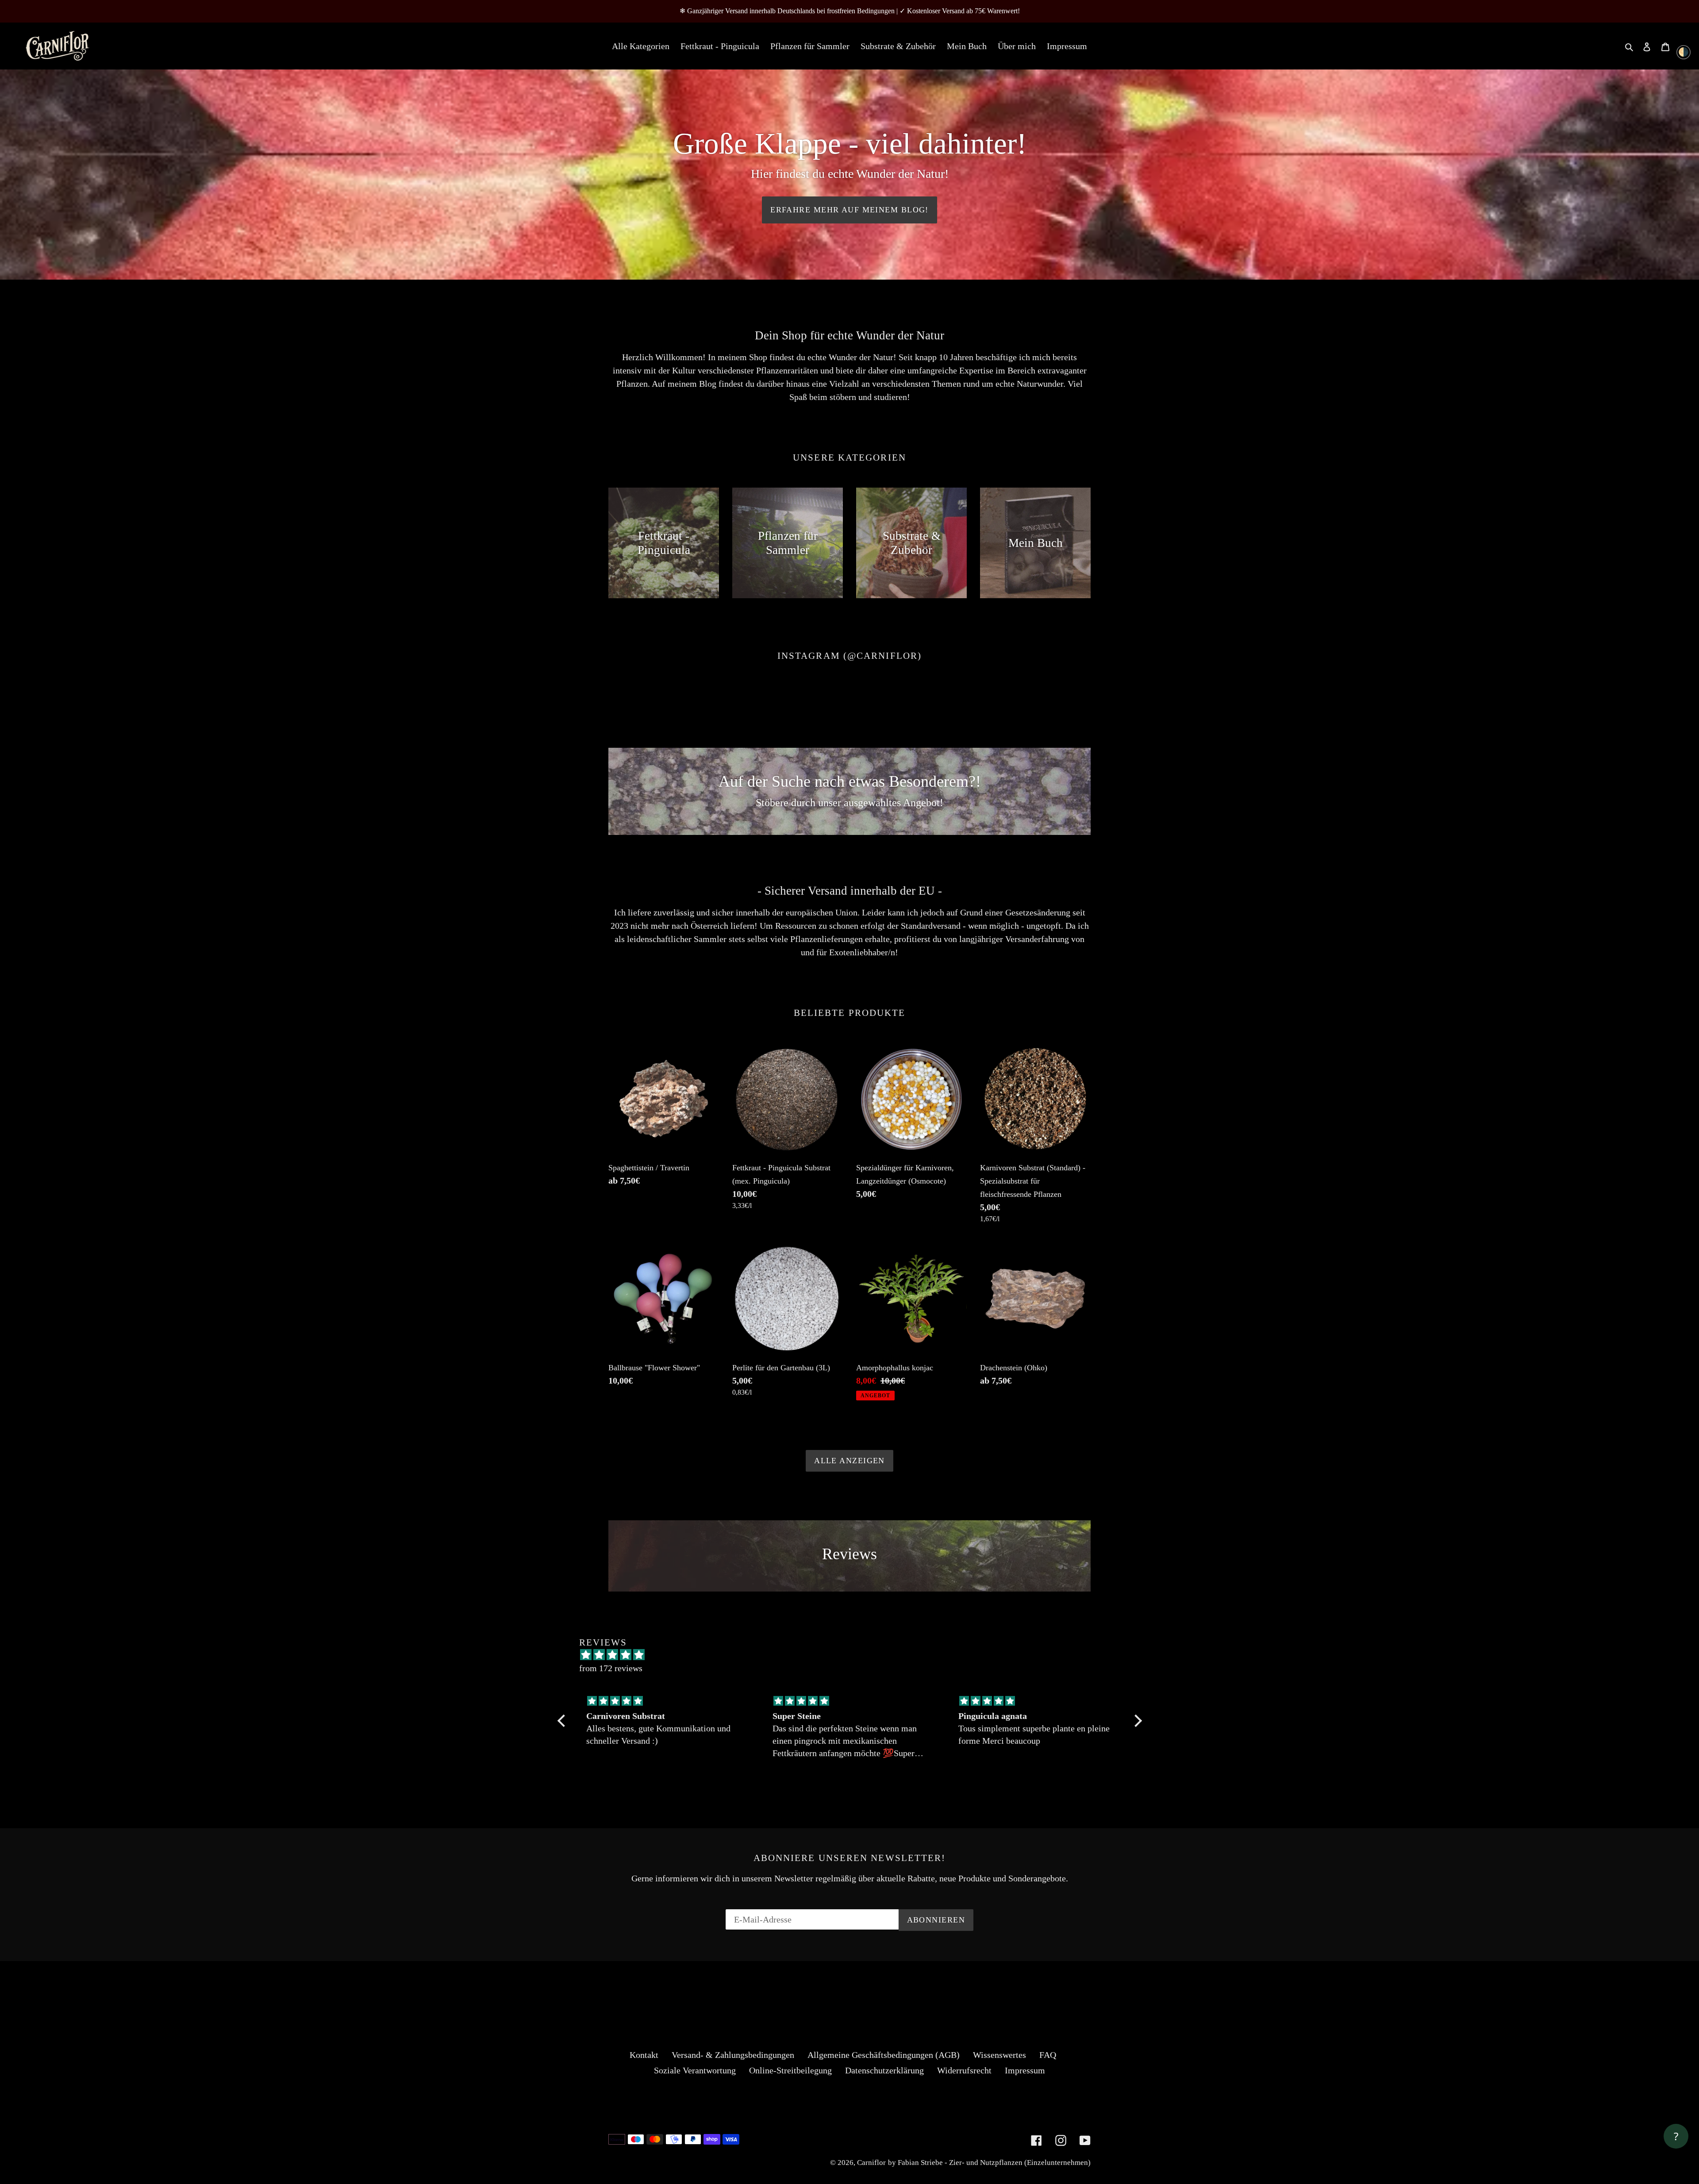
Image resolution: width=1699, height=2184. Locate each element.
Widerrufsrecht (964, 2070)
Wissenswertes (999, 2055)
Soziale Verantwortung (695, 2070)
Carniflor (871, 2163)
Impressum (1025, 2070)
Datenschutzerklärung (884, 2070)
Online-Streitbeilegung (790, 2070)
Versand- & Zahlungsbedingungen (733, 2055)
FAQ (1048, 2055)
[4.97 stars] (854, 1655)
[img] (664, 1701)
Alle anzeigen (849, 1461)
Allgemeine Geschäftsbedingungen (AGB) (884, 2055)
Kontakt (644, 2055)
